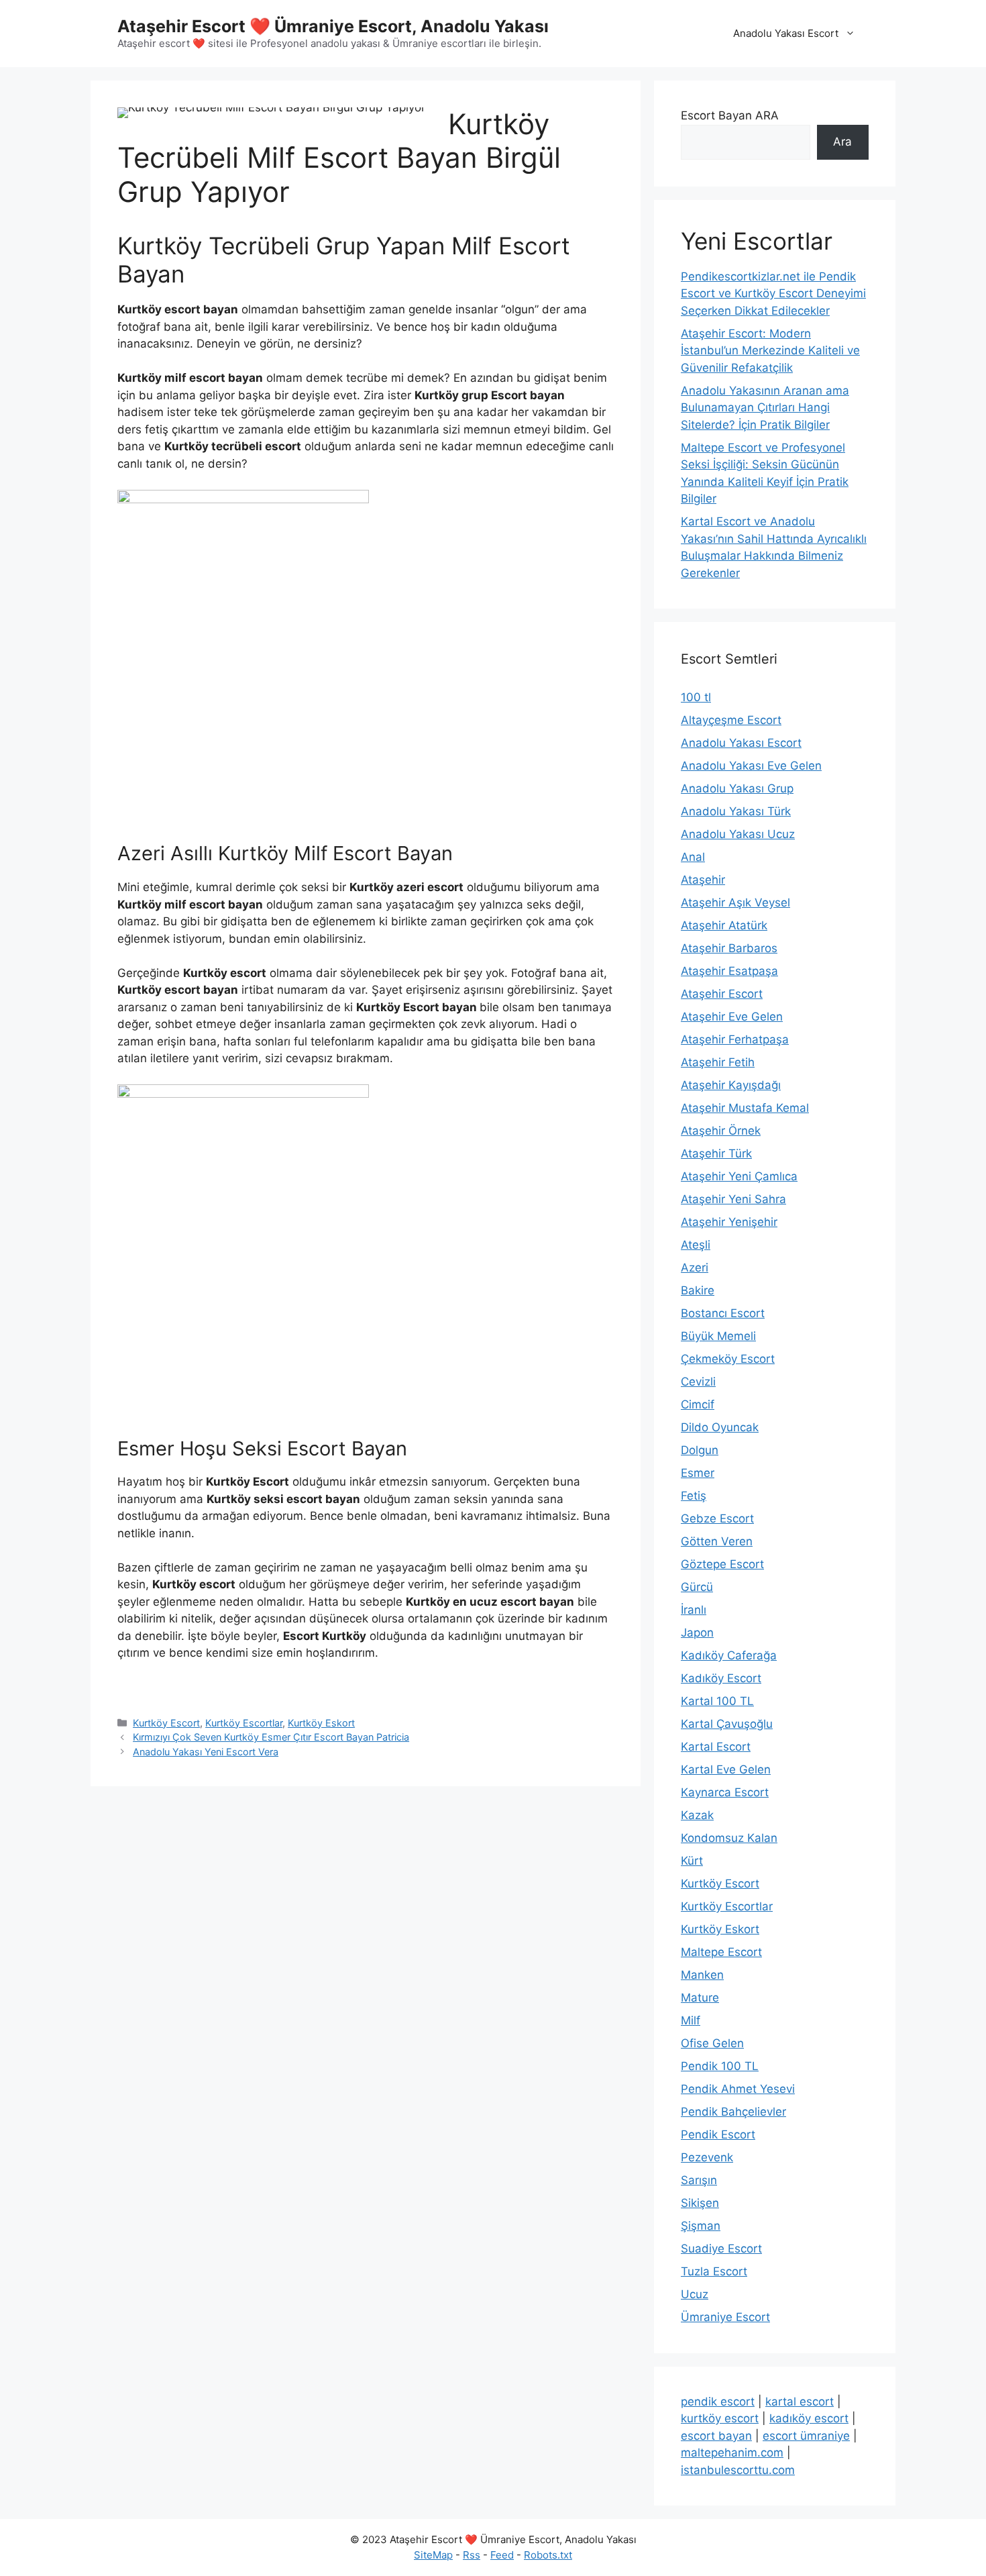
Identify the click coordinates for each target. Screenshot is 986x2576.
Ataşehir (703, 880)
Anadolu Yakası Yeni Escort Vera (206, 1752)
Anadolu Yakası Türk (736, 811)
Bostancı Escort (723, 1313)
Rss (472, 2555)
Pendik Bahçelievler (733, 2112)
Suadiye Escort (721, 2249)
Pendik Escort (718, 2134)
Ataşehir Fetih (718, 1062)
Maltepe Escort (721, 1952)
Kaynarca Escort (725, 1792)
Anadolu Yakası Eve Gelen (751, 766)
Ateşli (696, 1245)
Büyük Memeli (718, 1336)
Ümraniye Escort (725, 2317)
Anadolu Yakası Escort (786, 33)
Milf (691, 2020)
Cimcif (698, 1404)
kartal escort (800, 2402)
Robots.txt (548, 2555)
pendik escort (718, 2402)
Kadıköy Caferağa (729, 1655)
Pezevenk (707, 2157)
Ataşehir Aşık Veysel (735, 903)
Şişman (701, 2226)
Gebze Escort (717, 1518)
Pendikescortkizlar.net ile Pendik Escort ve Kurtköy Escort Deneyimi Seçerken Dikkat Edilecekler (773, 294)
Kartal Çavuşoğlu (727, 1724)
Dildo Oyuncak (720, 1427)
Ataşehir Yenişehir (729, 1222)
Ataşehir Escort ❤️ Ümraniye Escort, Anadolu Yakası (333, 26)
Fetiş (694, 1496)
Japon (697, 1633)
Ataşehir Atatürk (724, 925)
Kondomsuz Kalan (729, 1838)
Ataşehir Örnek (721, 1131)
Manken (702, 1975)
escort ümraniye (806, 2436)
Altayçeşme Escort (731, 720)
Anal (693, 857)
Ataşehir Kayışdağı (731, 1085)
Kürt (692, 1861)
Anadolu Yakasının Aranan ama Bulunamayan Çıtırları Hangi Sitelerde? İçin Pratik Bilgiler (765, 408)
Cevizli (698, 1382)
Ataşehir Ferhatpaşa (735, 1039)
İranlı (694, 1610)
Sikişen (700, 2203)
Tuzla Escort (714, 2271)
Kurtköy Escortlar (244, 1723)
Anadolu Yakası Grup (737, 788)
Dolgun (700, 1450)
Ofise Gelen (712, 2043)
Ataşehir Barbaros (729, 948)
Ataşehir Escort (722, 994)
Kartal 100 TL (717, 1701)
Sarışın (699, 2180)
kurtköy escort (720, 2418)
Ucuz (695, 2294)
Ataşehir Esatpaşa (729, 971)
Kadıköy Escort (721, 1678)
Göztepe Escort (722, 1564)
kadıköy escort (809, 2418)
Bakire (698, 1290)
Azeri (695, 1268)
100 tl (696, 697)
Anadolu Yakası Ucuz (738, 834)
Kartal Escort (716, 1747)
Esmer (698, 1473)
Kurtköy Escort (166, 1723)
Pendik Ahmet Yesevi (738, 2089)
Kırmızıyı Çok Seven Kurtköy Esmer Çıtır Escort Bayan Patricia (271, 1737)
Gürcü (697, 1587)
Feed (502, 2555)
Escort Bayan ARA (730, 115)
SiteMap (433, 2555)
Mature (700, 1998)
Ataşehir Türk (716, 1153)
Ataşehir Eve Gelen (732, 1017)
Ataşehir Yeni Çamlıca (739, 1176)
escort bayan (716, 2436)
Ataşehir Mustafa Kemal (745, 1108)
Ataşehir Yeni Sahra (733, 1199)
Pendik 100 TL (720, 2066)
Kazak (697, 1815)
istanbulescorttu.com (738, 2470)
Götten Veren (717, 1541)
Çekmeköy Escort (728, 1359)
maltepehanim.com (732, 2453)
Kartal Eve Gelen (726, 1769)
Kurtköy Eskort (321, 1723)
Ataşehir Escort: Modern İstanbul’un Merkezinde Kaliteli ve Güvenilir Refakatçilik (770, 351)
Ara (842, 142)
